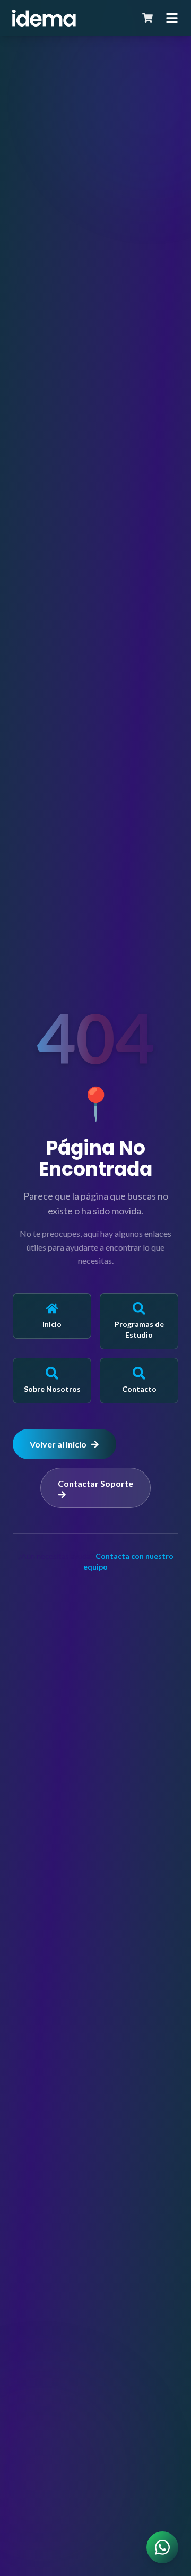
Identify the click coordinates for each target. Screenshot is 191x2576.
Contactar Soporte (95, 1483)
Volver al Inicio (58, 1444)
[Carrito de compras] (147, 18)
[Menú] (172, 18)
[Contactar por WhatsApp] (162, 2547)
